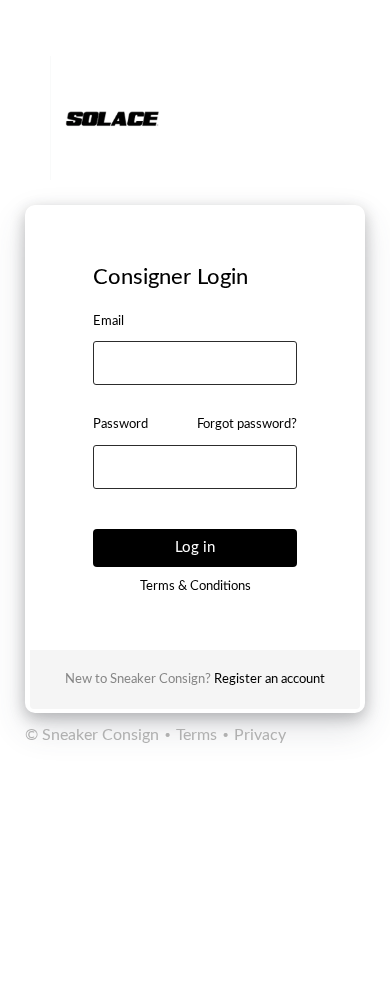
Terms (196, 735)
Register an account (269, 679)
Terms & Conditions (195, 586)
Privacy (258, 735)
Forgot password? (247, 424)
